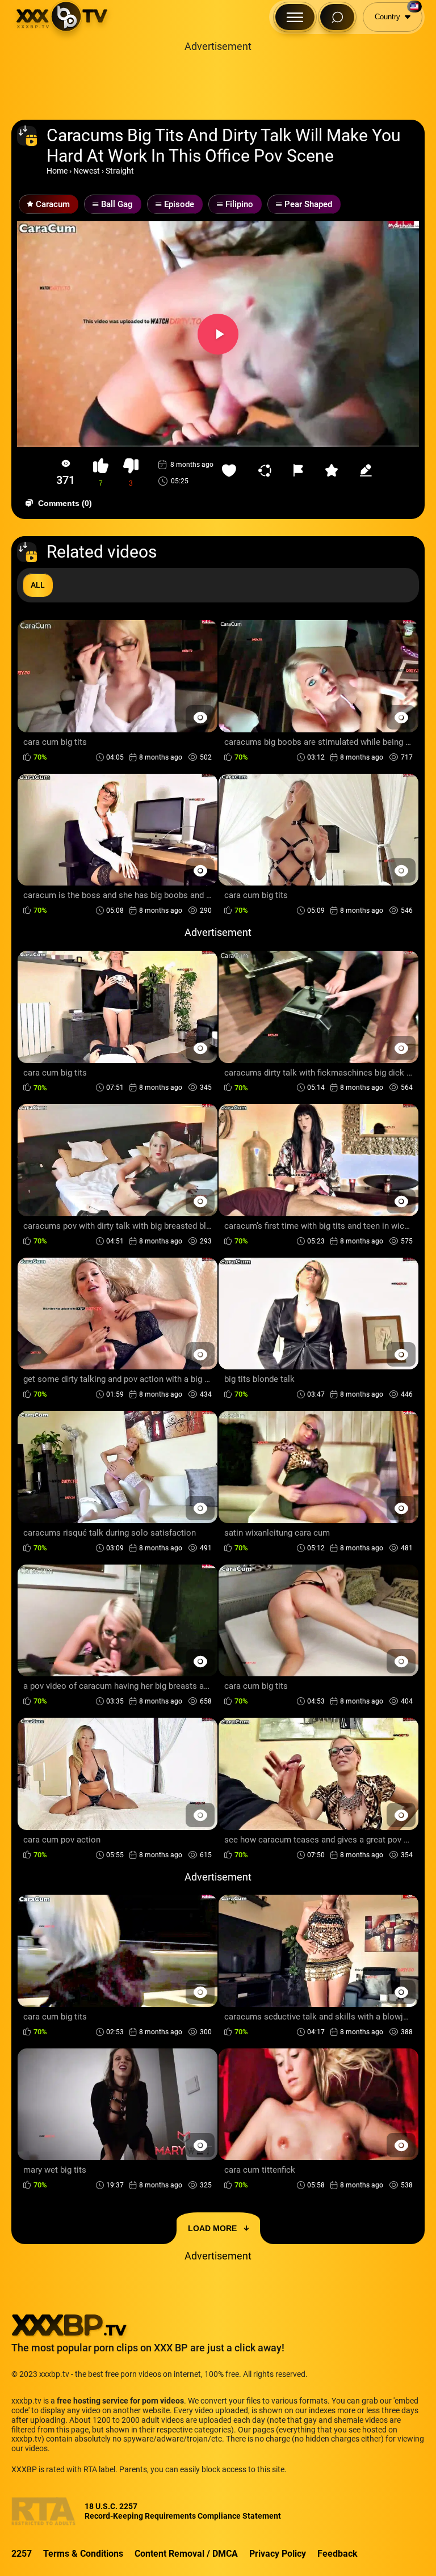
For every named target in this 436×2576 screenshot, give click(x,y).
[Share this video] (267, 470)
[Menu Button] (295, 17)
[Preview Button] (200, 717)
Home (57, 171)
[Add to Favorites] (232, 470)
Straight (120, 171)
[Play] (218, 334)
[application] (218, 334)
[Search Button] (337, 17)
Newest (87, 171)
